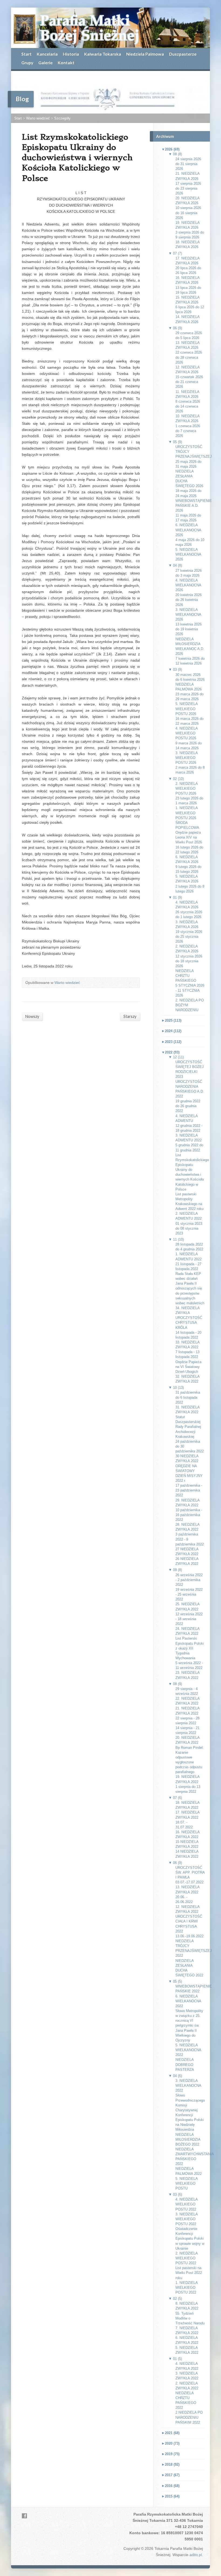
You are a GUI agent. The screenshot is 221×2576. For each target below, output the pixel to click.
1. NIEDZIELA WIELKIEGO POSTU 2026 (187, 813)
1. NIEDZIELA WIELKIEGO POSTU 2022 (187, 2288)
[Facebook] (24, 2516)
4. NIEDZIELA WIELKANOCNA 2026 (188, 585)
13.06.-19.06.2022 (189, 1936)
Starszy (130, 1016)
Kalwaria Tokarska (103, 54)
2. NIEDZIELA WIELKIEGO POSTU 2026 (187, 788)
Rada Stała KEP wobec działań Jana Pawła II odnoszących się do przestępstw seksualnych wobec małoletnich (190, 1288)
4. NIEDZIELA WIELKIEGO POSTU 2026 (187, 733)
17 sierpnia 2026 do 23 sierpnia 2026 (188, 188)
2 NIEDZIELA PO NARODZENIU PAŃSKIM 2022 (189, 2417)
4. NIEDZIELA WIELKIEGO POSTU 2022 (187, 2204)
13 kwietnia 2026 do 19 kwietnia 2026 (189, 629)
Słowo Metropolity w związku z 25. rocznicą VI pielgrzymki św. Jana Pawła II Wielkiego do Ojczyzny (189, 2026)
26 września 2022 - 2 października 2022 (189, 1580)
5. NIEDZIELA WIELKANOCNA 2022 (188, 2050)
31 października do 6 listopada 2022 (188, 1397)
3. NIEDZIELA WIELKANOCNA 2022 (188, 2086)
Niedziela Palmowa (145, 54)
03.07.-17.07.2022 (189, 1882)
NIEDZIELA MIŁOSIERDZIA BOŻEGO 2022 (188, 2139)
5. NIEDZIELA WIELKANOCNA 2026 (188, 554)
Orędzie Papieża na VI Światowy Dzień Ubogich (188, 1367)
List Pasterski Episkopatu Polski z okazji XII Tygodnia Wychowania (190, 1648)
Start (26, 54)
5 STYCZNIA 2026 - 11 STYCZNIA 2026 (190, 990)
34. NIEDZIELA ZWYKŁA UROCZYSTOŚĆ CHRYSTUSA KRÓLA (189, 1318)
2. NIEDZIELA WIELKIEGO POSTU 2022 (187, 2258)
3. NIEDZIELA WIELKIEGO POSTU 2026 (187, 758)
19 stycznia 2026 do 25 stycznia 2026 (189, 937)
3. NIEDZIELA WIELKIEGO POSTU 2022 (187, 2219)
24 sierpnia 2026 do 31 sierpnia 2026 (188, 164)
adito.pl (196, 2555)
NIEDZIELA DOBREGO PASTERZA (185, 2064)
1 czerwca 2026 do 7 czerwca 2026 (188, 431)
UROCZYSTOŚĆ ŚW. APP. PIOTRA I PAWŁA (190, 1872)
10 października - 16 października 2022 (189, 1515)
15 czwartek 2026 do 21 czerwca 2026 (189, 382)
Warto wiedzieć (38, 118)
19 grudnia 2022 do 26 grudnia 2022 (188, 1106)
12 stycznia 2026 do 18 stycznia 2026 (189, 961)
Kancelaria (47, 54)
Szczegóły (62, 118)
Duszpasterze (183, 54)
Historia (71, 54)
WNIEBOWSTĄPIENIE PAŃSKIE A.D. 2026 (194, 506)
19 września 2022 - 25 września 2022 (189, 1594)
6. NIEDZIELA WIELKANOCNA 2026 (188, 530)
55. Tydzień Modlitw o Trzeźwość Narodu (190, 2318)
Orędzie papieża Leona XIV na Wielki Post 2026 (189, 837)
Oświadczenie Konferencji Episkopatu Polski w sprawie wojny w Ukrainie (190, 2239)
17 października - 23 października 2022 (189, 1490)
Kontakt (66, 62)
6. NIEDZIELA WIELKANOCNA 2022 (188, 2001)
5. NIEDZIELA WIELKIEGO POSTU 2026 (187, 709)
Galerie (45, 62)
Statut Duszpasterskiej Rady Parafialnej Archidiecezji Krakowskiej (188, 1427)
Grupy (27, 62)
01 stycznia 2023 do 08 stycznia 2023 (189, 1228)
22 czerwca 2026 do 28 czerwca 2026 (189, 357)
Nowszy (32, 1016)
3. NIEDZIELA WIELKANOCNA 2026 (188, 615)
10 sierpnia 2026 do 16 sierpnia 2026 (188, 213)
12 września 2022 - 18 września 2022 (189, 1619)
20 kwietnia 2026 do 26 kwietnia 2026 (189, 600)
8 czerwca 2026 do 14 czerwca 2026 (188, 406)
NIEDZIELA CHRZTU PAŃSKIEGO (186, 976)
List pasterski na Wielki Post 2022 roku (189, 2273)
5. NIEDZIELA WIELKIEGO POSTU (187, 2183)
